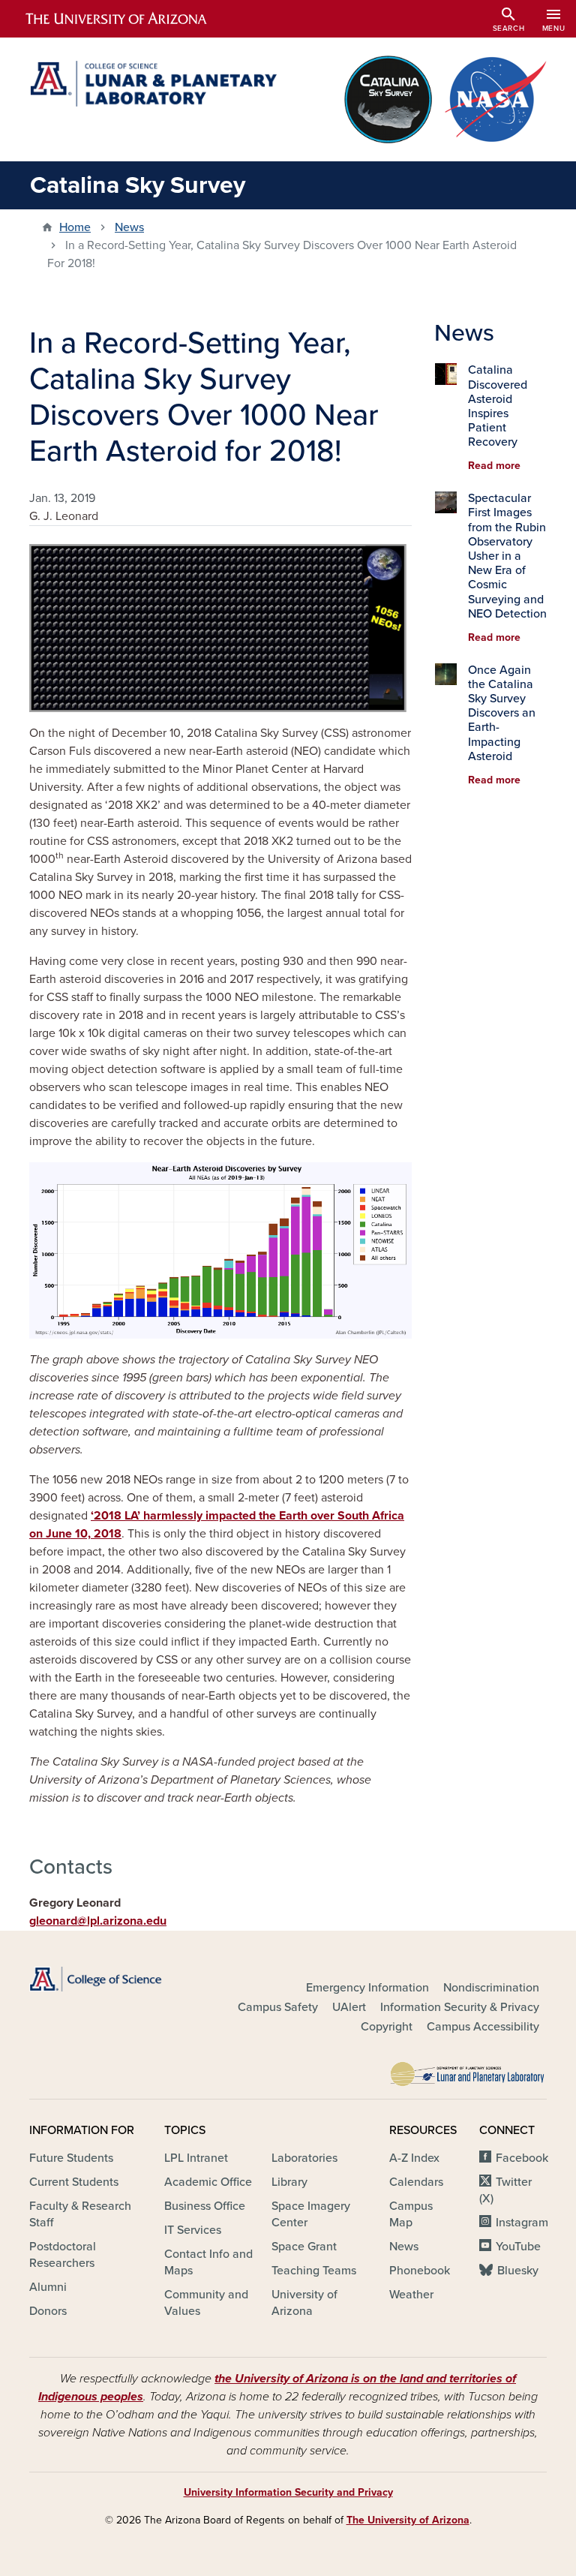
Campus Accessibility (483, 2027)
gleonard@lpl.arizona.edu (98, 1921)
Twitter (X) (505, 2190)
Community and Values (206, 2303)
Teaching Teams (314, 2271)
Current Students (74, 2182)
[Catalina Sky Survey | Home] (153, 84)
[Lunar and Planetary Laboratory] (468, 2070)
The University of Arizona (408, 2520)
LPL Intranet (196, 2158)
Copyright (387, 2027)
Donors (48, 2311)
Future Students (71, 2158)
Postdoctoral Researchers (63, 2255)
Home (75, 227)
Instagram (522, 2223)
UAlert (349, 2007)
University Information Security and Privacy (288, 2492)
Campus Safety (278, 2007)
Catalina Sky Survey (138, 185)
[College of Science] (108, 1979)
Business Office (205, 2206)
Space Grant (304, 2247)
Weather (411, 2295)
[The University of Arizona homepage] (129, 19)
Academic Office (208, 2182)
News (129, 227)
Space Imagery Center (311, 2214)
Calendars (416, 2182)
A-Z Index (414, 2158)
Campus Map (411, 2214)
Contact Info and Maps (208, 2262)
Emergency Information (367, 1988)
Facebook (522, 2158)
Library (289, 2182)
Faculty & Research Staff (80, 2214)
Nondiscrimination (491, 1988)
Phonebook (420, 2271)
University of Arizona (304, 2303)
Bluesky (518, 2271)
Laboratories (304, 2158)
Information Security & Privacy (460, 2007)
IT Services (193, 2230)
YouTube (518, 2247)
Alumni (48, 2287)
